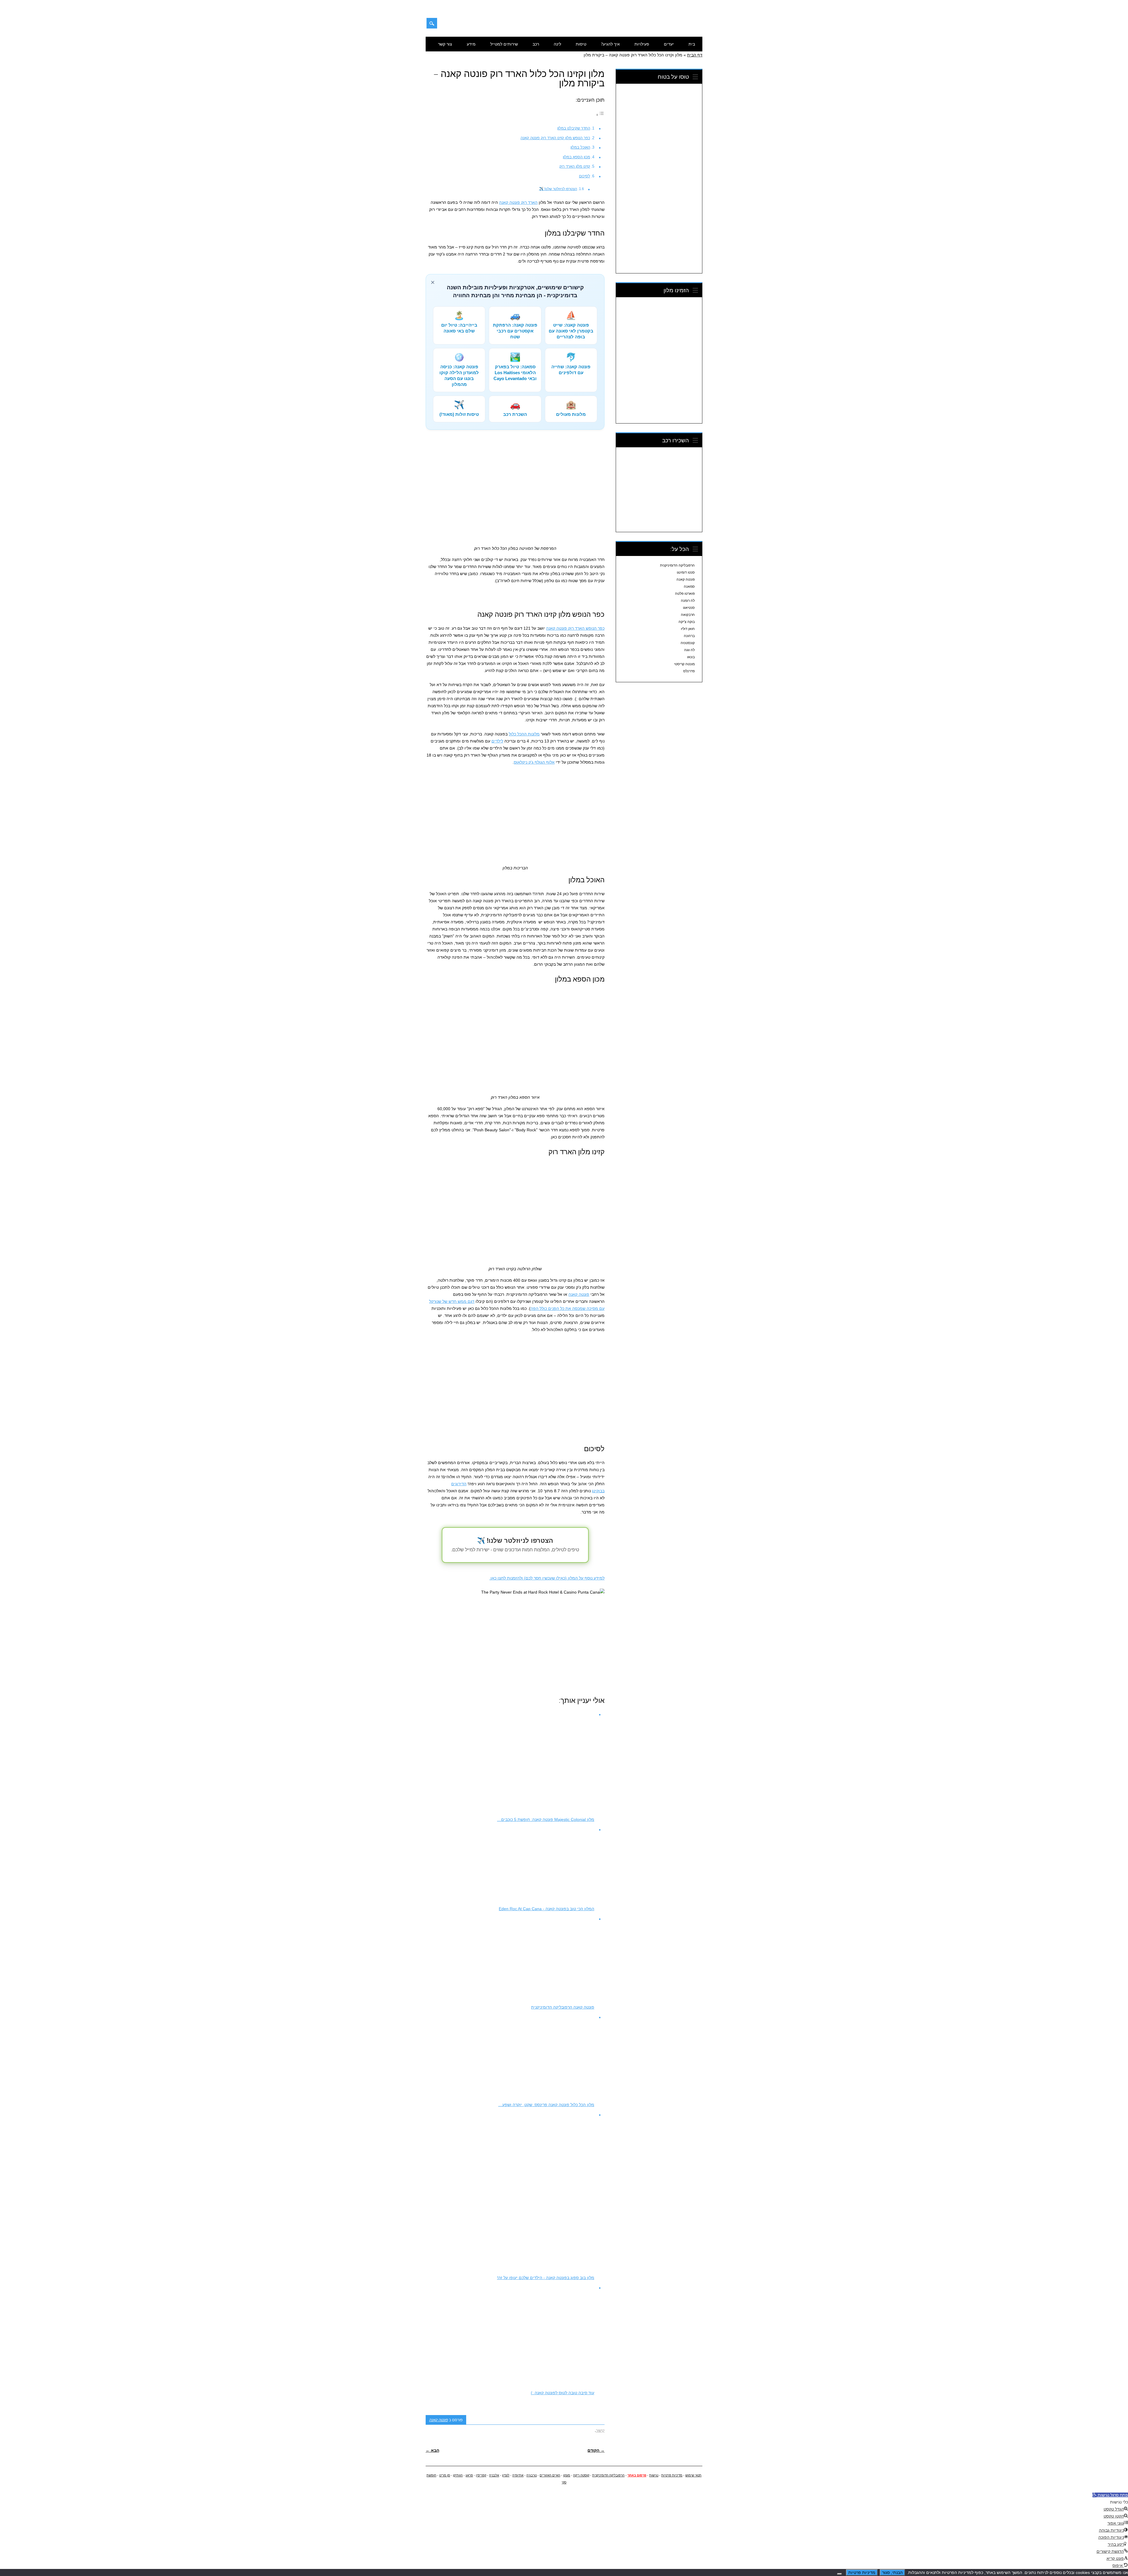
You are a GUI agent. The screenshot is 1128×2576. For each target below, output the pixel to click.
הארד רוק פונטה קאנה (518, 202)
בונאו (691, 657)
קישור (600, 2430)
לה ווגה (689, 650)
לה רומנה (688, 601)
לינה (557, 44)
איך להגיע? (610, 44)
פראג (469, 2475)
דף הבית (695, 55)
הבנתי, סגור (892, 2572)
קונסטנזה (688, 643)
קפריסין (481, 2475)
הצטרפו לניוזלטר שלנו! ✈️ (558, 189)
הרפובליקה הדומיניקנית (677, 565)
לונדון (506, 2475)
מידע (471, 44)
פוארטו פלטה (685, 594)
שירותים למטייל (504, 44)
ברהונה (689, 636)
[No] (840, 2574)
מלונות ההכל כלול (524, 734)
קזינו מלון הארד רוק (575, 166)
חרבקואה (688, 615)
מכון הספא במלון (576, 157)
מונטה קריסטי (684, 664)
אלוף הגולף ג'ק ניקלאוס (534, 762)
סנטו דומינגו (686, 572)
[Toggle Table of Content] (600, 115)
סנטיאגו (689, 608)
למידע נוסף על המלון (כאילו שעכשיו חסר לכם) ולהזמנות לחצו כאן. (547, 1578)
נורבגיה (532, 2475)
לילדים (497, 741)
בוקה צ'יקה (687, 622)
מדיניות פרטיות (672, 2475)
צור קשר (445, 44)
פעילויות (642, 44)
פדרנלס (689, 671)
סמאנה (689, 587)
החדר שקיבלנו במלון (574, 128)
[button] (1110, 2495)
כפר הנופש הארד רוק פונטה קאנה (575, 628)
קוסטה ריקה (581, 2475)
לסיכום (585, 176)
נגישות (654, 2475)
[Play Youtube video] (515, 1639)
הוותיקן (458, 2475)
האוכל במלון (580, 147)
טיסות (581, 44)
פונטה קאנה (579, 1294)
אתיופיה (518, 2475)
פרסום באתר (637, 2475)
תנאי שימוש (693, 2475)
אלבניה (494, 2475)
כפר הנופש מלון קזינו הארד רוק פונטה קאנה (555, 138)
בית (692, 44)
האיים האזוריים (550, 2475)
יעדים (669, 44)
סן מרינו (445, 2475)
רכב (536, 44)
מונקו (567, 2475)
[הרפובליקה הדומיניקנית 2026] (672, 26)
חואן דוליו (688, 629)
